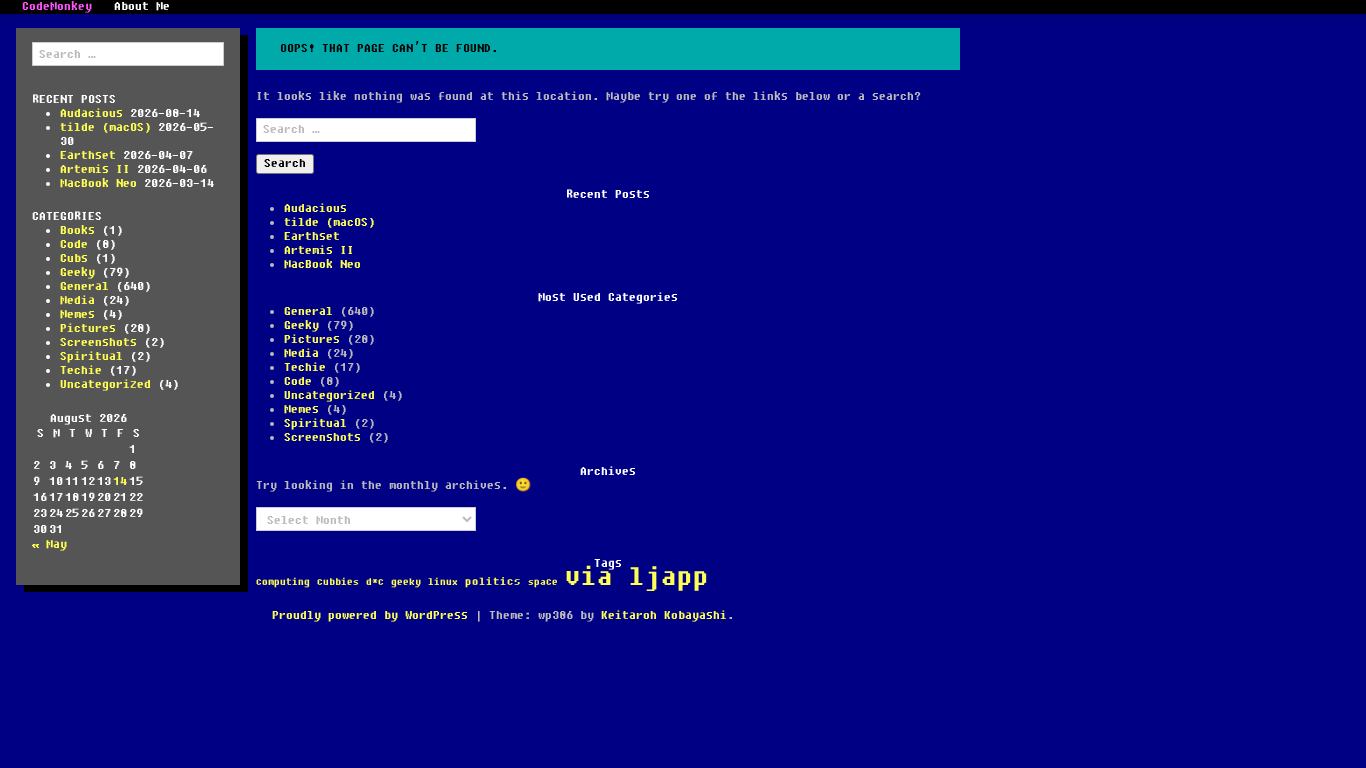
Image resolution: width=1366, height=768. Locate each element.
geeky (406, 582)
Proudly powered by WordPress (370, 615)
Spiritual (91, 356)
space (543, 582)
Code (74, 244)
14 (120, 481)
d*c (375, 582)
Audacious (91, 113)
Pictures (88, 328)
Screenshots (98, 342)
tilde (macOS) (105, 127)
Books (77, 230)
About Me (142, 7)
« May (49, 544)
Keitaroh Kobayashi (664, 615)
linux (443, 582)
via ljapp (637, 577)
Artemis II (95, 169)
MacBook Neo (98, 183)
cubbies (338, 582)
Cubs (74, 258)
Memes (77, 314)
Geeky (77, 272)
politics (493, 582)
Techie (81, 370)
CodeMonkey (57, 7)
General (84, 286)
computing (283, 582)
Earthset (88, 155)
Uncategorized (105, 384)
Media (77, 300)
